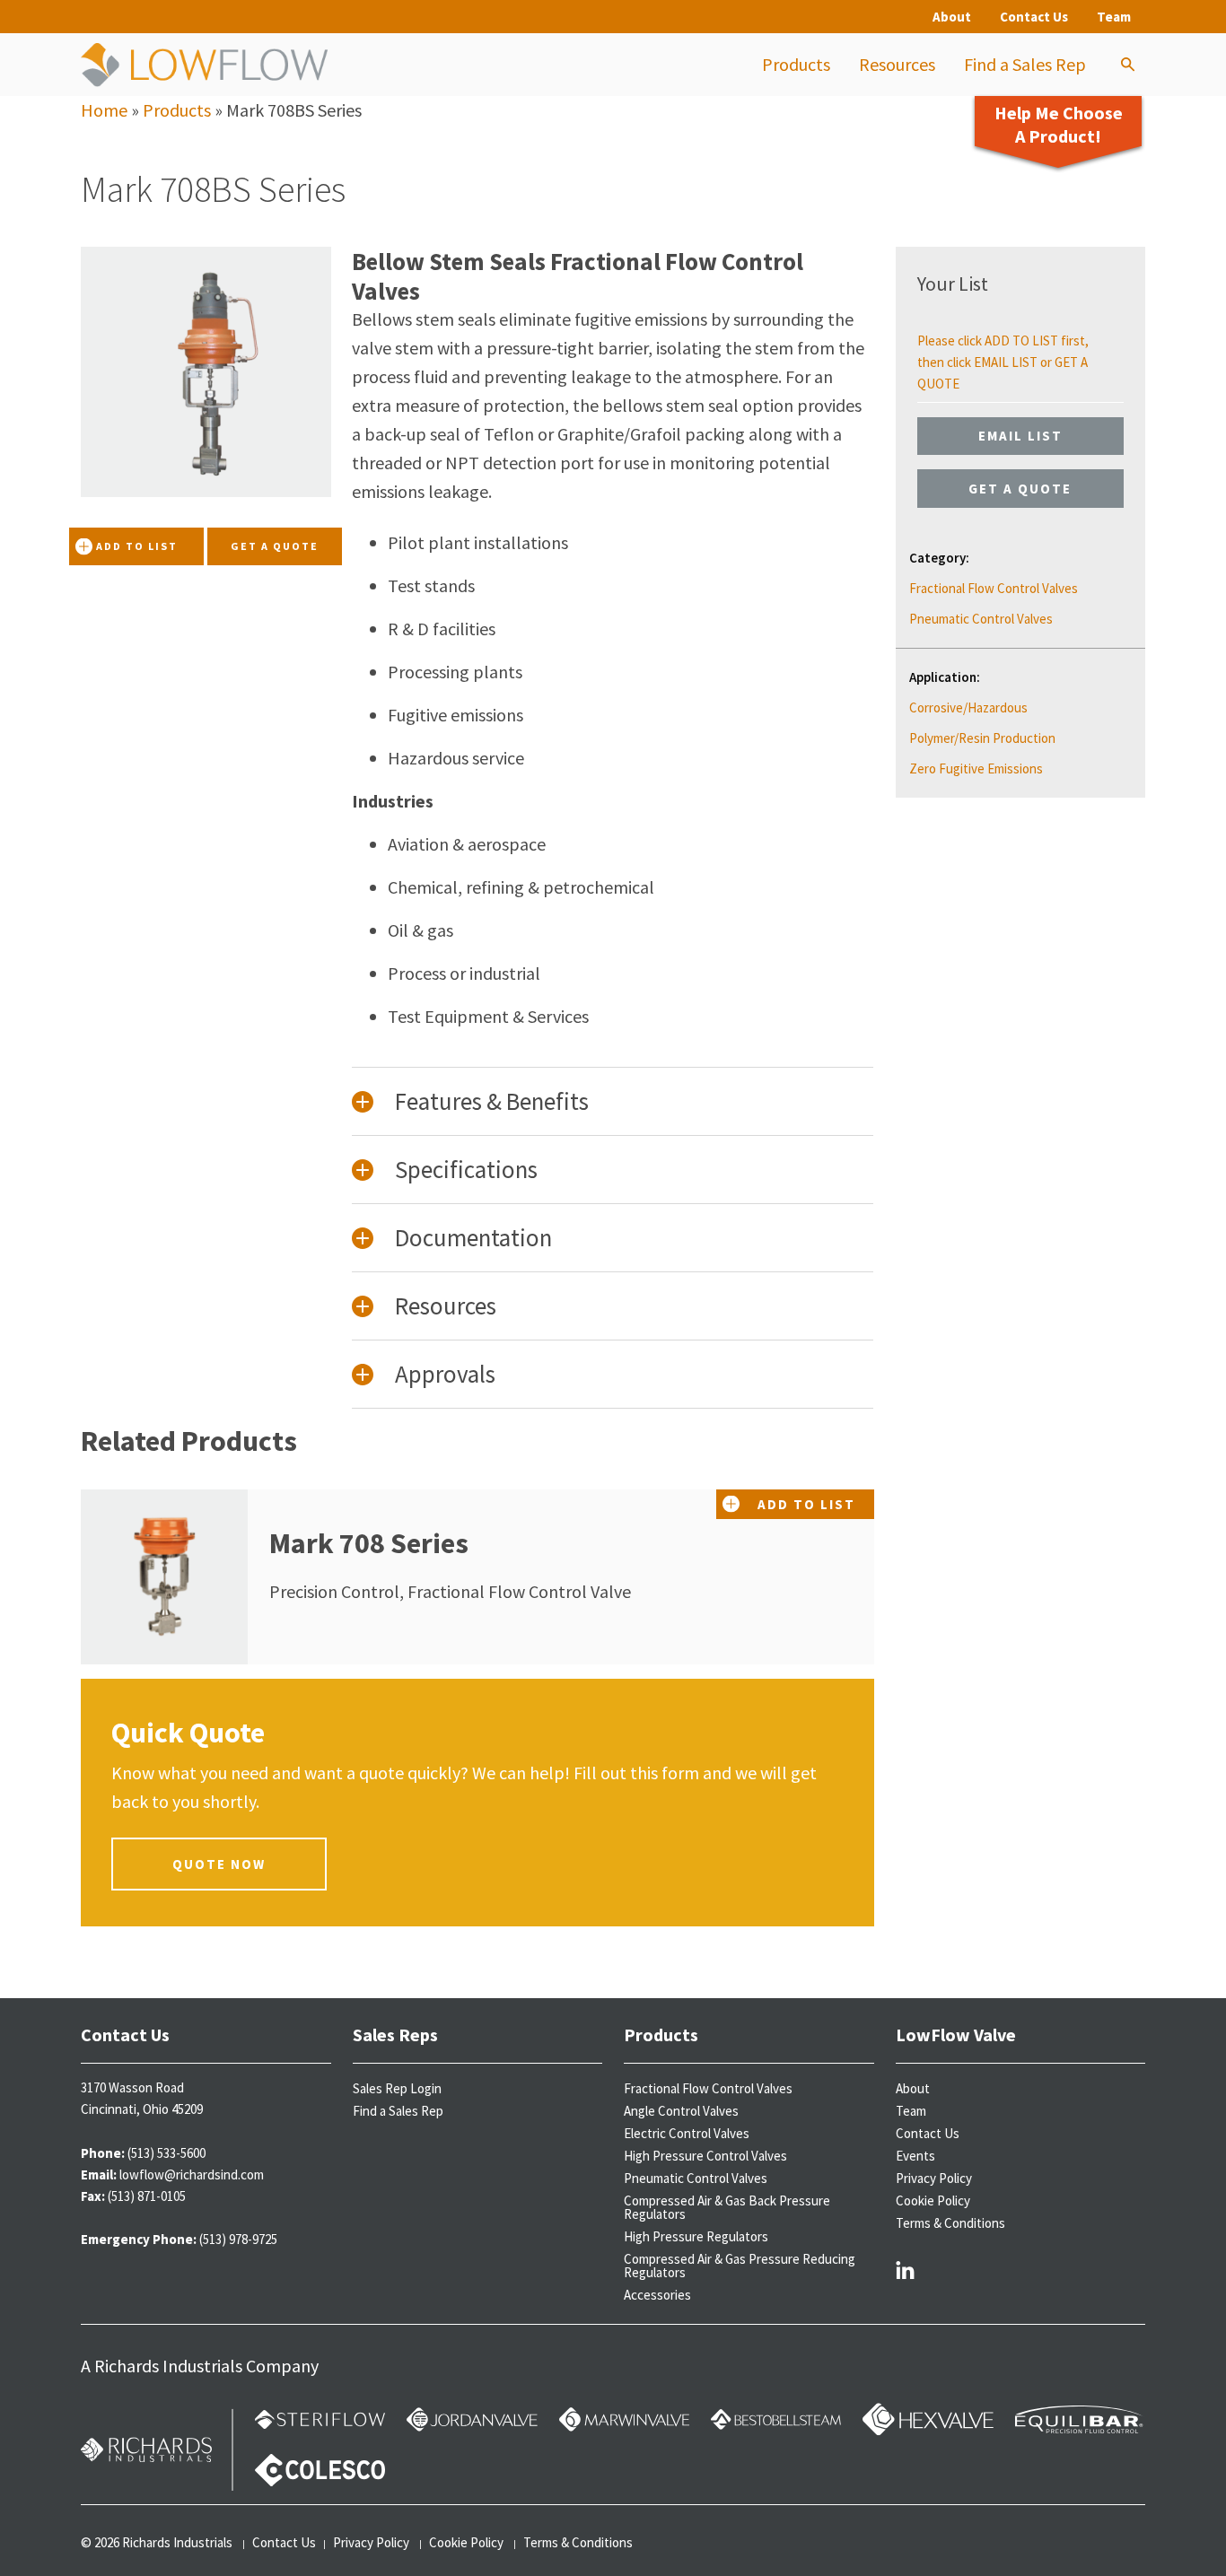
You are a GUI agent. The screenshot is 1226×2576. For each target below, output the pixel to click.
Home (104, 110)
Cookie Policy (933, 2201)
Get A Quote (275, 546)
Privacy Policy (934, 2178)
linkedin (905, 2269)
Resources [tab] (446, 1305)
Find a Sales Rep (1025, 64)
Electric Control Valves (687, 2133)
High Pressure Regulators (696, 2236)
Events (915, 2156)
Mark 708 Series (369, 1543)
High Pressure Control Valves (705, 2156)
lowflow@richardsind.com (192, 2174)
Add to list (137, 546)
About (952, 17)
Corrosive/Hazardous (968, 707)
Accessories (657, 2295)
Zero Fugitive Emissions (976, 768)
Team (1114, 17)
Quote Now (219, 1864)
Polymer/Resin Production (982, 738)
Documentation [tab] (473, 1237)
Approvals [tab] (445, 1374)
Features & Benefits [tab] (492, 1101)
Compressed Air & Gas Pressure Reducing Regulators (740, 2266)
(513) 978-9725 (238, 2239)
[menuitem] (796, 65)
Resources (897, 64)
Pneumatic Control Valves (981, 619)
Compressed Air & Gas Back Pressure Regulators (727, 2207)
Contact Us (1034, 17)
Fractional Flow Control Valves (994, 588)
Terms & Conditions (950, 2223)
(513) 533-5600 (166, 2153)
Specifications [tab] (466, 1169)
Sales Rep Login (397, 2088)
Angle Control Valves (681, 2111)
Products (796, 64)
